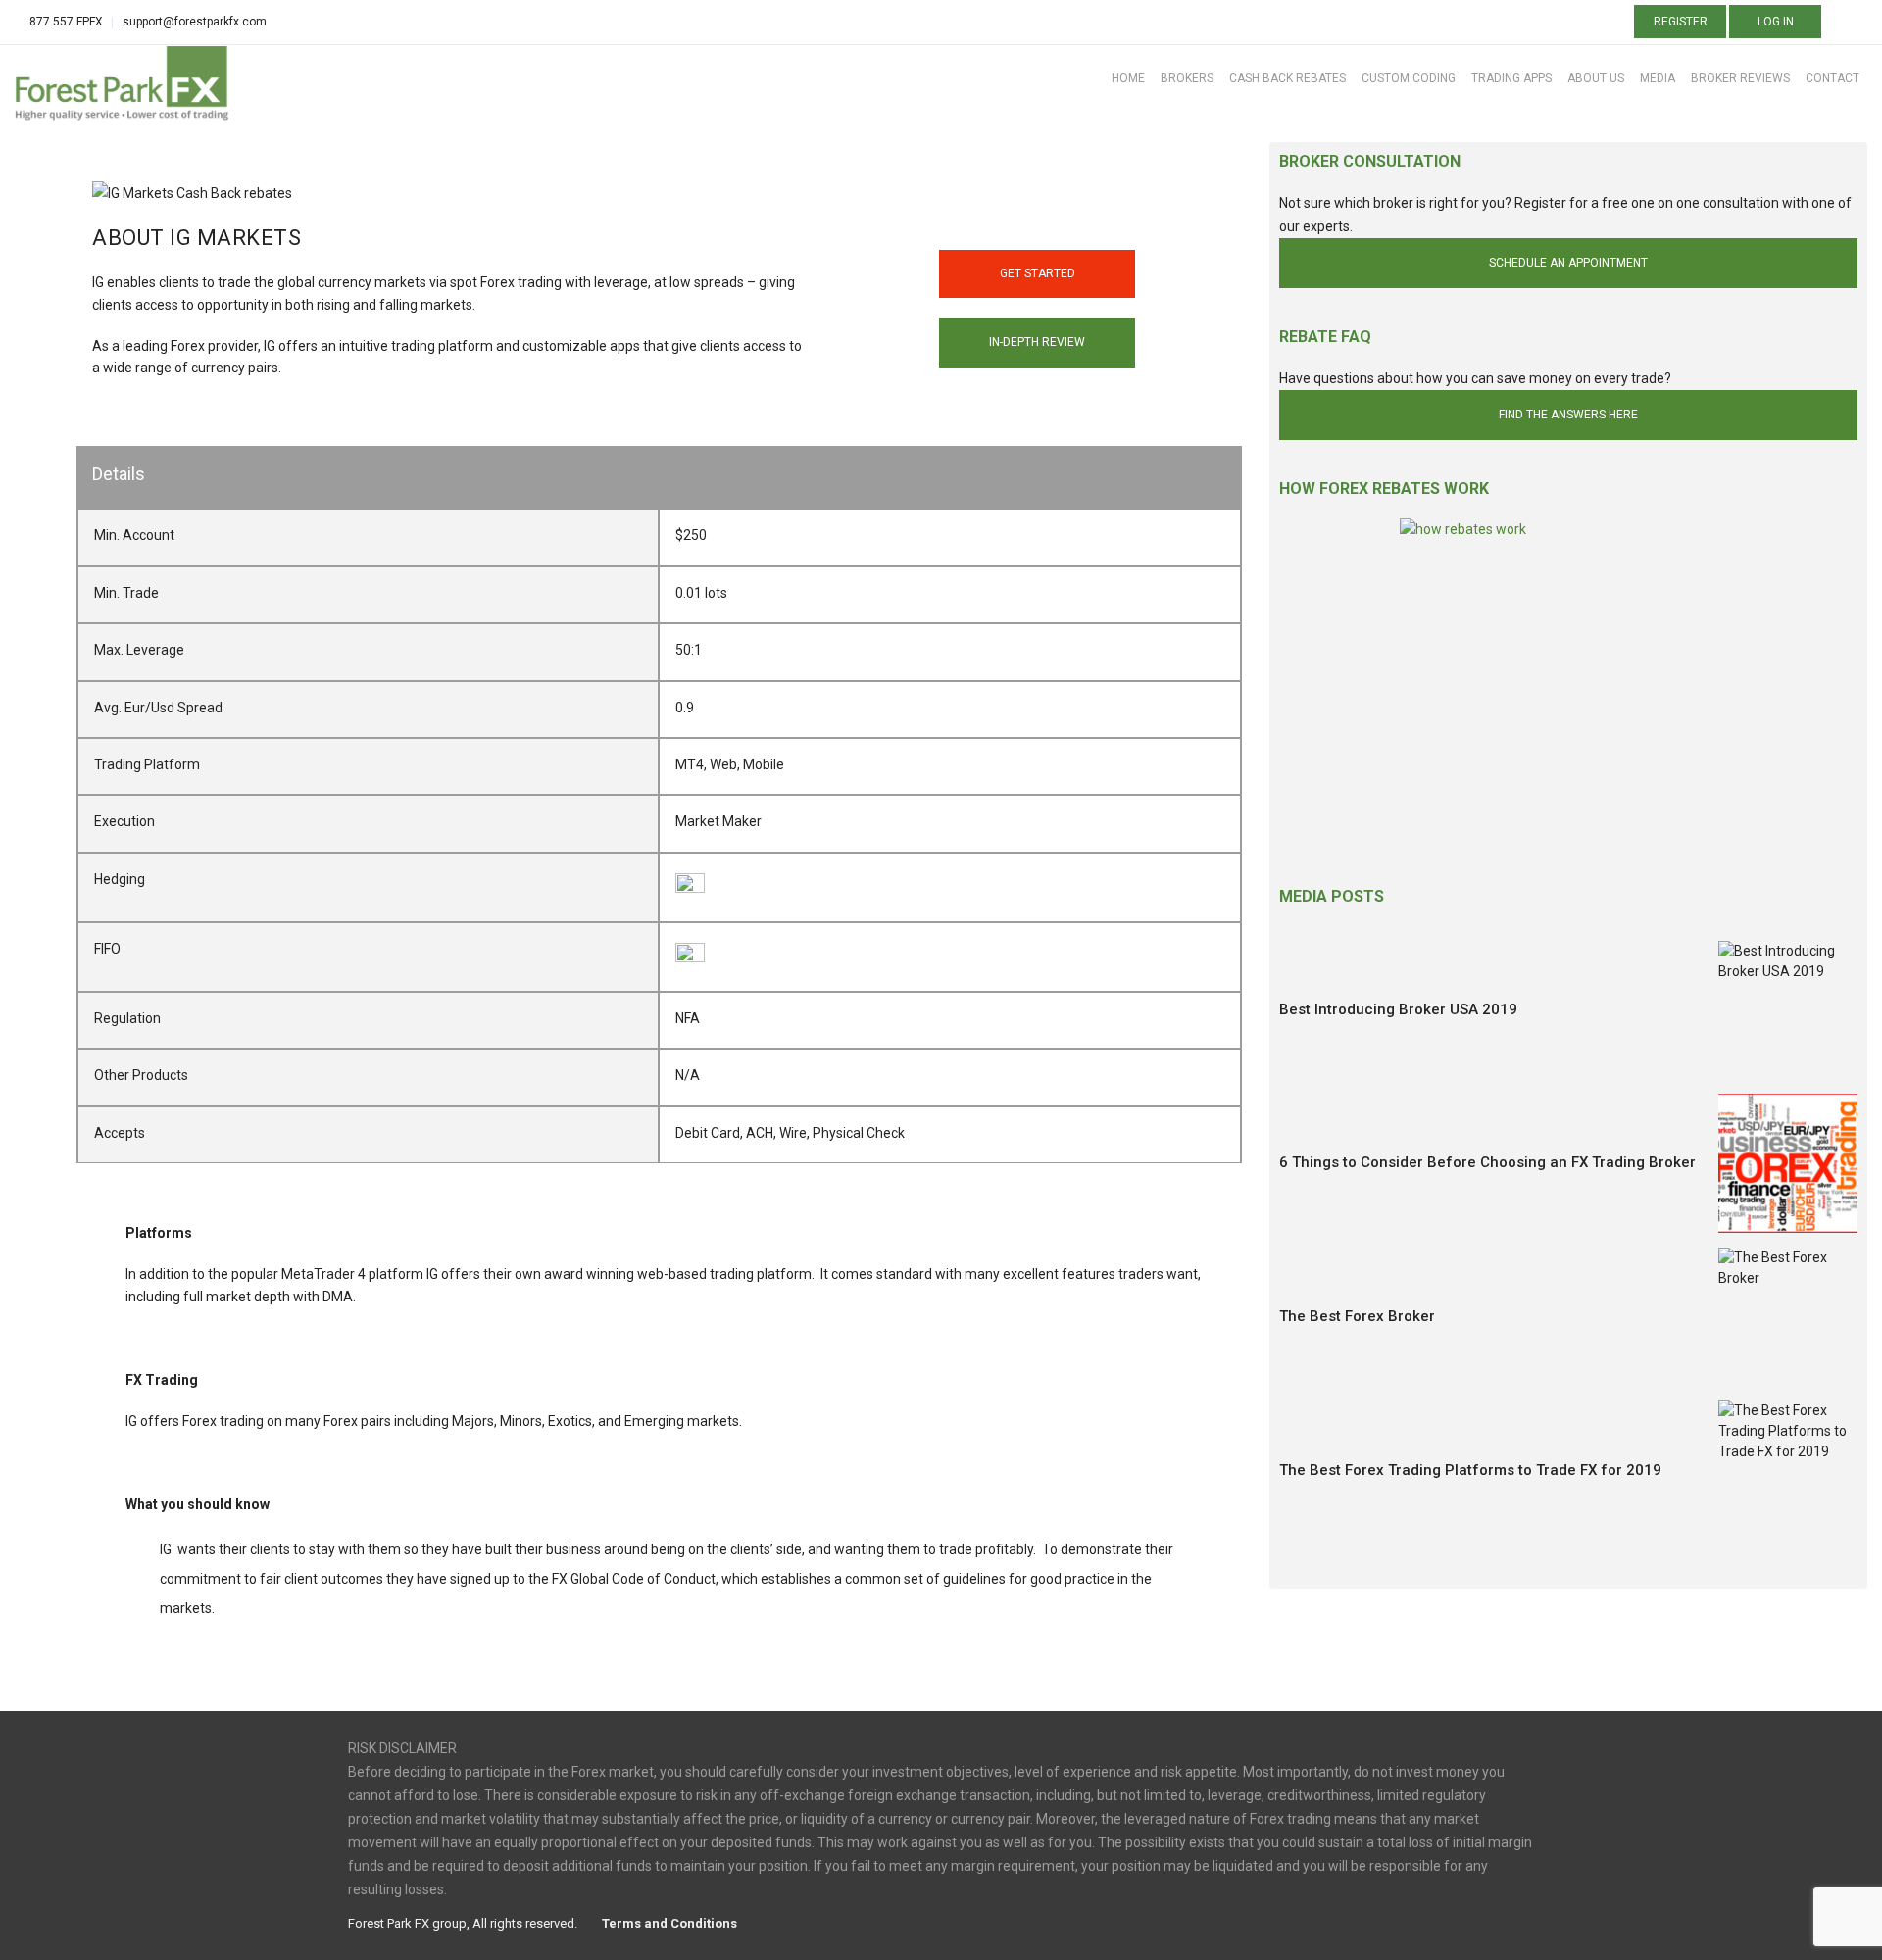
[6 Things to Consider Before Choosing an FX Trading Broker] (1788, 1163)
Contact (1832, 78)
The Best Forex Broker (1357, 1316)
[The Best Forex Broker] (1788, 1317)
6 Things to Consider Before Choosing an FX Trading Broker (1487, 1162)
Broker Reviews (1740, 78)
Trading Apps (1511, 78)
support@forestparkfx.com (195, 22)
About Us (1596, 78)
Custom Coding (1409, 78)
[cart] (1842, 24)
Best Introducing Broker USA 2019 (1398, 1009)
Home (1128, 78)
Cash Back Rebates (1288, 78)
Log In (1776, 22)
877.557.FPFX (66, 22)
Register (1681, 22)
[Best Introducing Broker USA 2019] (1788, 1010)
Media (1658, 78)
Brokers (1187, 78)
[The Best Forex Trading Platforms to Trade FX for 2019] (1788, 1470)
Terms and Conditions (669, 1923)
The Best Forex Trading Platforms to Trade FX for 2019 (1470, 1470)
